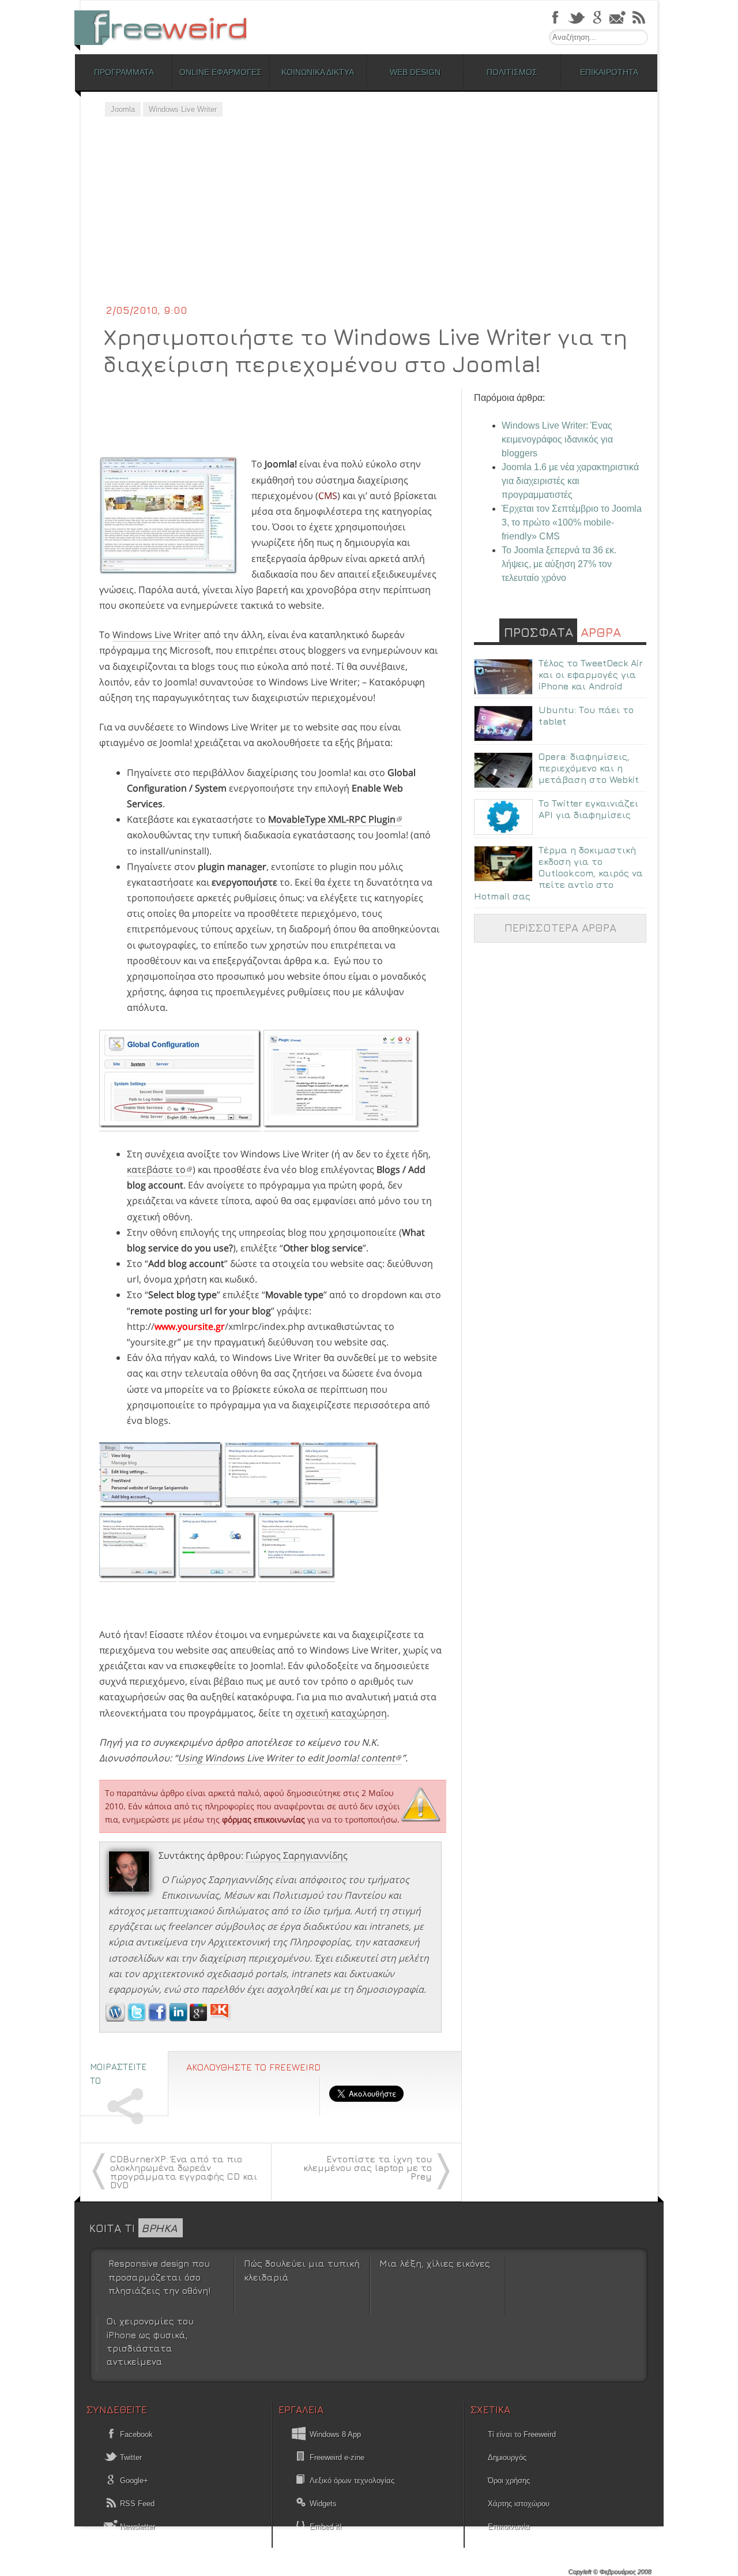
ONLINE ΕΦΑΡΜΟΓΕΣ (221, 72)
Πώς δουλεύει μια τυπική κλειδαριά (302, 2270)
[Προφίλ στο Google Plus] (199, 2018)
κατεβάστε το (156, 1169)
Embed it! (326, 2527)
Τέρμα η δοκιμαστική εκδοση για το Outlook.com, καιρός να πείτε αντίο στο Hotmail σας (558, 873)
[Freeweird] (167, 27)
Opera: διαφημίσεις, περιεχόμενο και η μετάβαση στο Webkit (589, 768)
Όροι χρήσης (509, 2481)
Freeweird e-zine (337, 2457)
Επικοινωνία (509, 2527)
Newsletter (136, 2527)
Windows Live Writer (183, 109)
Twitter (130, 2457)
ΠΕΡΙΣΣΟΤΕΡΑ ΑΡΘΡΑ (560, 927)
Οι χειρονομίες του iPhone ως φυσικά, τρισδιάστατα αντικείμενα (150, 2341)
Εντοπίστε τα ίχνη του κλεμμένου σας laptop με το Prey (368, 2168)
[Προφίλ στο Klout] (221, 2018)
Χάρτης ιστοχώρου (519, 2504)
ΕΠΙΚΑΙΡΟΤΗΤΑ (609, 72)
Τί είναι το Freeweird (522, 2434)
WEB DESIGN (415, 72)
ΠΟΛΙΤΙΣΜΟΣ (512, 72)
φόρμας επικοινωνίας (263, 1819)
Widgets (323, 2504)
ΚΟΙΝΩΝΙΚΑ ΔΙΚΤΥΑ (318, 72)
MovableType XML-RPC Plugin (332, 819)
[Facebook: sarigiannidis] (159, 2018)
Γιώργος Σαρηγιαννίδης (297, 1855)
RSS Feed (136, 2504)
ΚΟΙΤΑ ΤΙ (133, 2228)
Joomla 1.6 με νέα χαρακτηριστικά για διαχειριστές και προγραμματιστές (570, 481)
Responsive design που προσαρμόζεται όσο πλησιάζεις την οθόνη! (159, 2277)
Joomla (123, 109)
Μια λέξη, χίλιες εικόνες (435, 2263)
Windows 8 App (335, 2434)
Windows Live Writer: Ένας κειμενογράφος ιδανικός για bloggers (557, 439)
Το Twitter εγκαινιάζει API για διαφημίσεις (588, 809)
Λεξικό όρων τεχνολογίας (352, 2481)
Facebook (135, 2434)
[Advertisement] (369, 216)
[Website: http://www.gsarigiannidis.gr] (115, 2018)
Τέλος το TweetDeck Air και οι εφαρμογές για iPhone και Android (591, 674)
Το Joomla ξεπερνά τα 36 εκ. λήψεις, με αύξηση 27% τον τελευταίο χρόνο (559, 564)
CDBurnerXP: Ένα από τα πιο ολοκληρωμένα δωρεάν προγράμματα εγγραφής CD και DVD (184, 2172)
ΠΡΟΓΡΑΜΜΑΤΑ (124, 72)
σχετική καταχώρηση (341, 1713)
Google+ (133, 2481)
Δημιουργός (507, 2457)
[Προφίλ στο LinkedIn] (179, 2018)
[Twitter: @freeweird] (138, 2018)
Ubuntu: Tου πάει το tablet (586, 715)
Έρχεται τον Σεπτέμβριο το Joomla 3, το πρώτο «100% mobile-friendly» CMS (572, 522)
